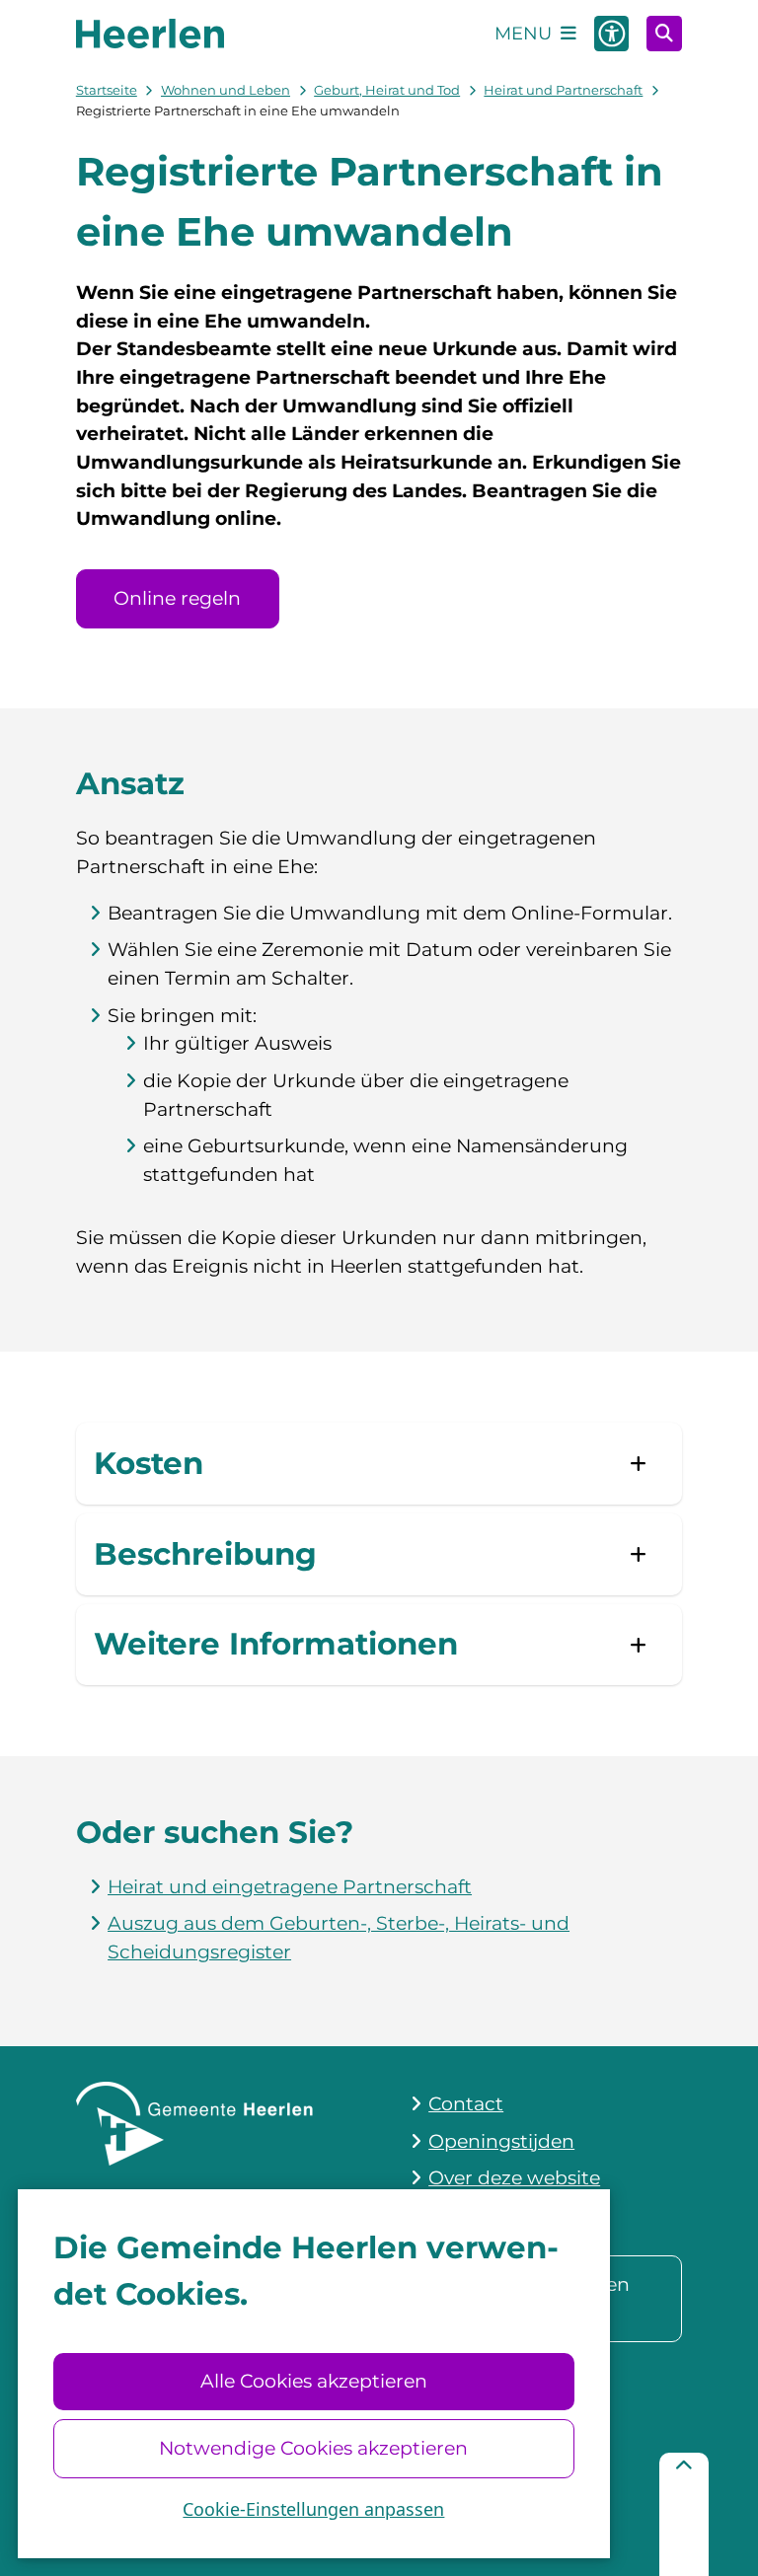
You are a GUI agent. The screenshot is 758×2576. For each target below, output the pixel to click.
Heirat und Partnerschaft (563, 90)
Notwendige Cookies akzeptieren (313, 2448)
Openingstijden (501, 2141)
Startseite (107, 90)
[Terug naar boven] (684, 2514)
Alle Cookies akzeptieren (314, 2381)
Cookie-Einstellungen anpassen (313, 2509)
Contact (466, 2104)
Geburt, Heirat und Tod (387, 90)
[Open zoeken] (664, 34)
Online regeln (177, 598)
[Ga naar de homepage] (150, 34)
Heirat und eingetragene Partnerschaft (290, 1887)
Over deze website (514, 2178)
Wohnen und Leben (226, 90)
